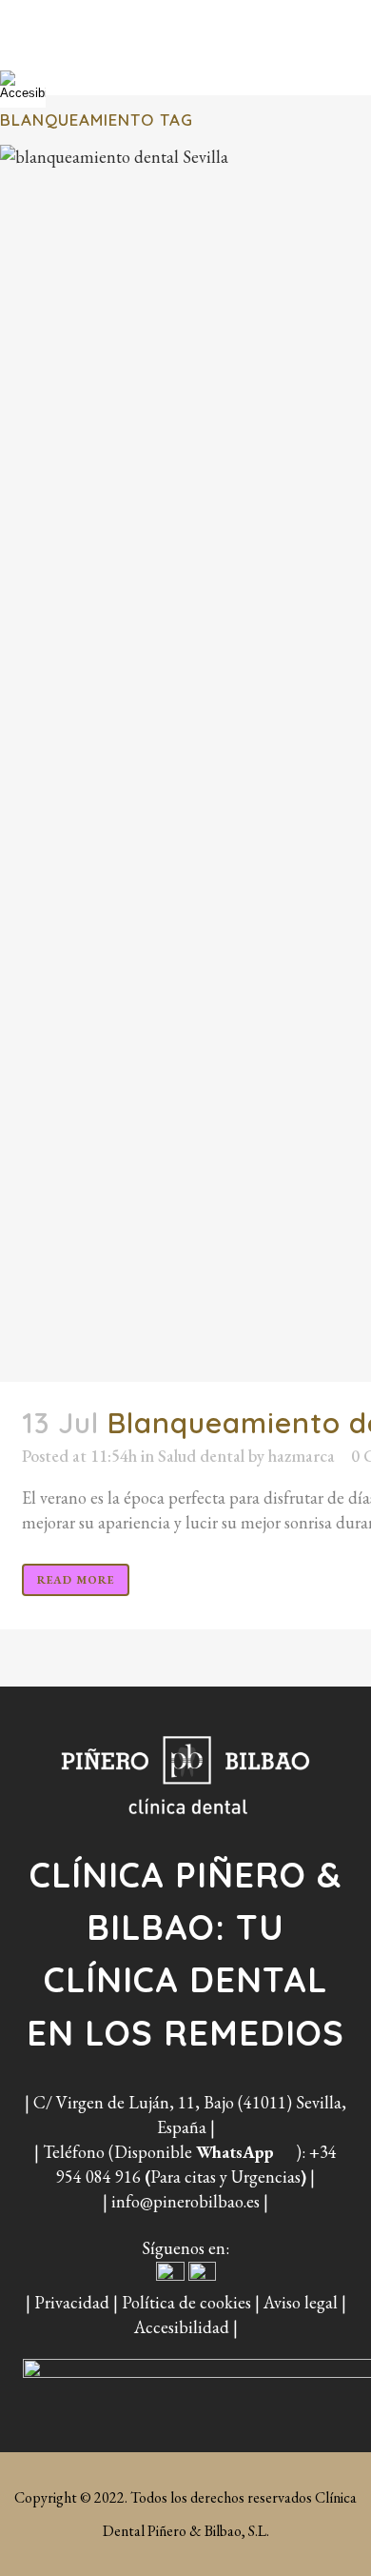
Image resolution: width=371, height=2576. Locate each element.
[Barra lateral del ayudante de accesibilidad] (23, 85)
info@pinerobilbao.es (185, 2201)
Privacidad (72, 2302)
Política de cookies (186, 2302)
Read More (76, 1580)
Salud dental (201, 1456)
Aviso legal (301, 2302)
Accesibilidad (182, 2327)
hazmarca (302, 1456)
